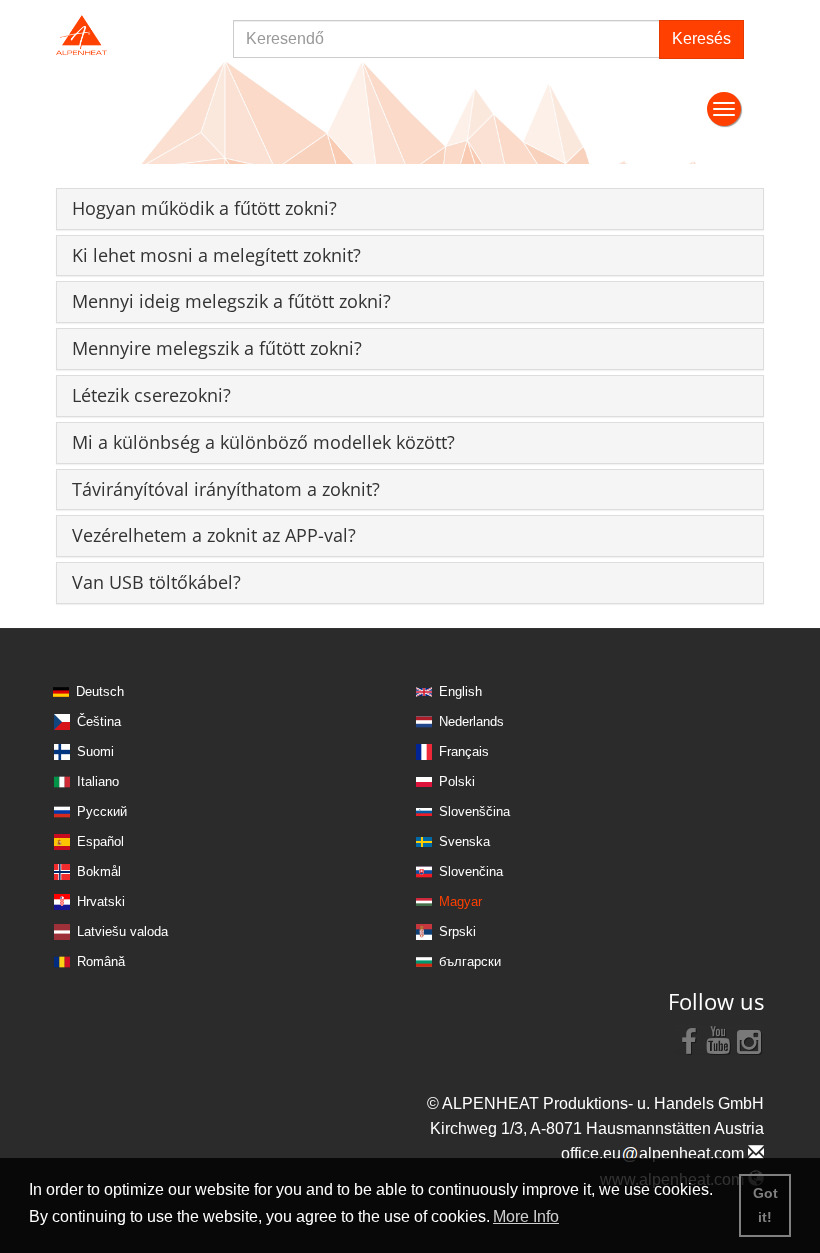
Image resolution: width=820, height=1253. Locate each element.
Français (464, 751)
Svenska (464, 841)
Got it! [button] (765, 1205)
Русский (102, 811)
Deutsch (100, 691)
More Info (526, 1216)
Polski (457, 781)
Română (101, 961)
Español (100, 841)
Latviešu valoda (122, 931)
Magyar (460, 901)
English (460, 691)
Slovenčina (471, 871)
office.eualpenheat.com (654, 1153)
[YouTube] (719, 1040)
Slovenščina (474, 811)
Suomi (95, 751)
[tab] (410, 209)
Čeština (99, 721)
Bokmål (99, 871)
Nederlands (471, 721)
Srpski (457, 931)
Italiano (98, 781)
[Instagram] (749, 1040)
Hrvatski (101, 901)
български (470, 961)
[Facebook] (689, 1040)
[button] (204, 208)
